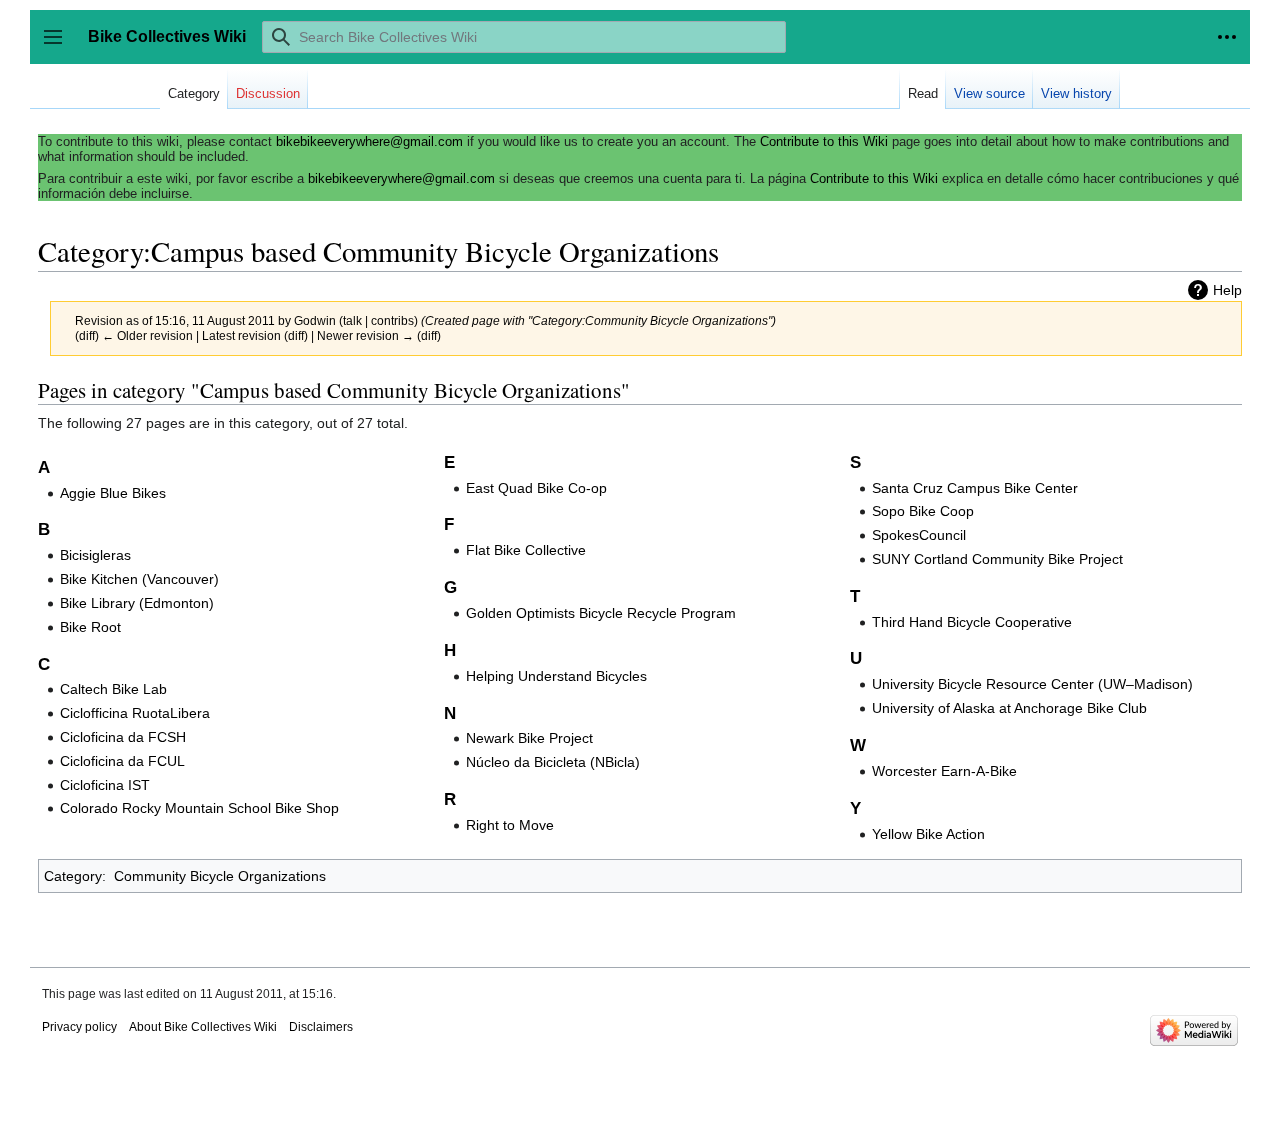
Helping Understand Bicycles (556, 676)
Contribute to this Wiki (824, 141)
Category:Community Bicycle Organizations (650, 320)
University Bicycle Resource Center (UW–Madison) (1032, 684)
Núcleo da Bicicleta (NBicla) (553, 762)
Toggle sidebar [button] (59, 46)
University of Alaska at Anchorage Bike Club (1009, 708)
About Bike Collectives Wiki (203, 1027)
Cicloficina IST (105, 785)
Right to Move (510, 825)
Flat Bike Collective (526, 550)
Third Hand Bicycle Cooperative (972, 622)
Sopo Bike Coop (923, 511)
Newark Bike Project (529, 738)
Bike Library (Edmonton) (137, 603)
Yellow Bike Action (928, 834)
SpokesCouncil (919, 535)
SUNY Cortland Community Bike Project (997, 559)
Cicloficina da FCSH (123, 737)
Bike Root (90, 627)
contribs (392, 320)
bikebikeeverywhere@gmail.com (369, 141)
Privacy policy (79, 1027)
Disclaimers (321, 1027)
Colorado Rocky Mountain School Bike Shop (199, 808)
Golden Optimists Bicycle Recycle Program (601, 613)
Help (1227, 290)
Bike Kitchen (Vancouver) (139, 579)
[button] (1227, 37)
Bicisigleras (95, 555)
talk (352, 320)
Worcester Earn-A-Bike (944, 771)
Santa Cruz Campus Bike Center (975, 488)
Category (73, 876)
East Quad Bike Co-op (536, 488)
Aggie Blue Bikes (113, 493)
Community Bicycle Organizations (220, 876)
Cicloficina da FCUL (122, 761)
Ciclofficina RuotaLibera (135, 713)
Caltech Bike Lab (113, 689)
